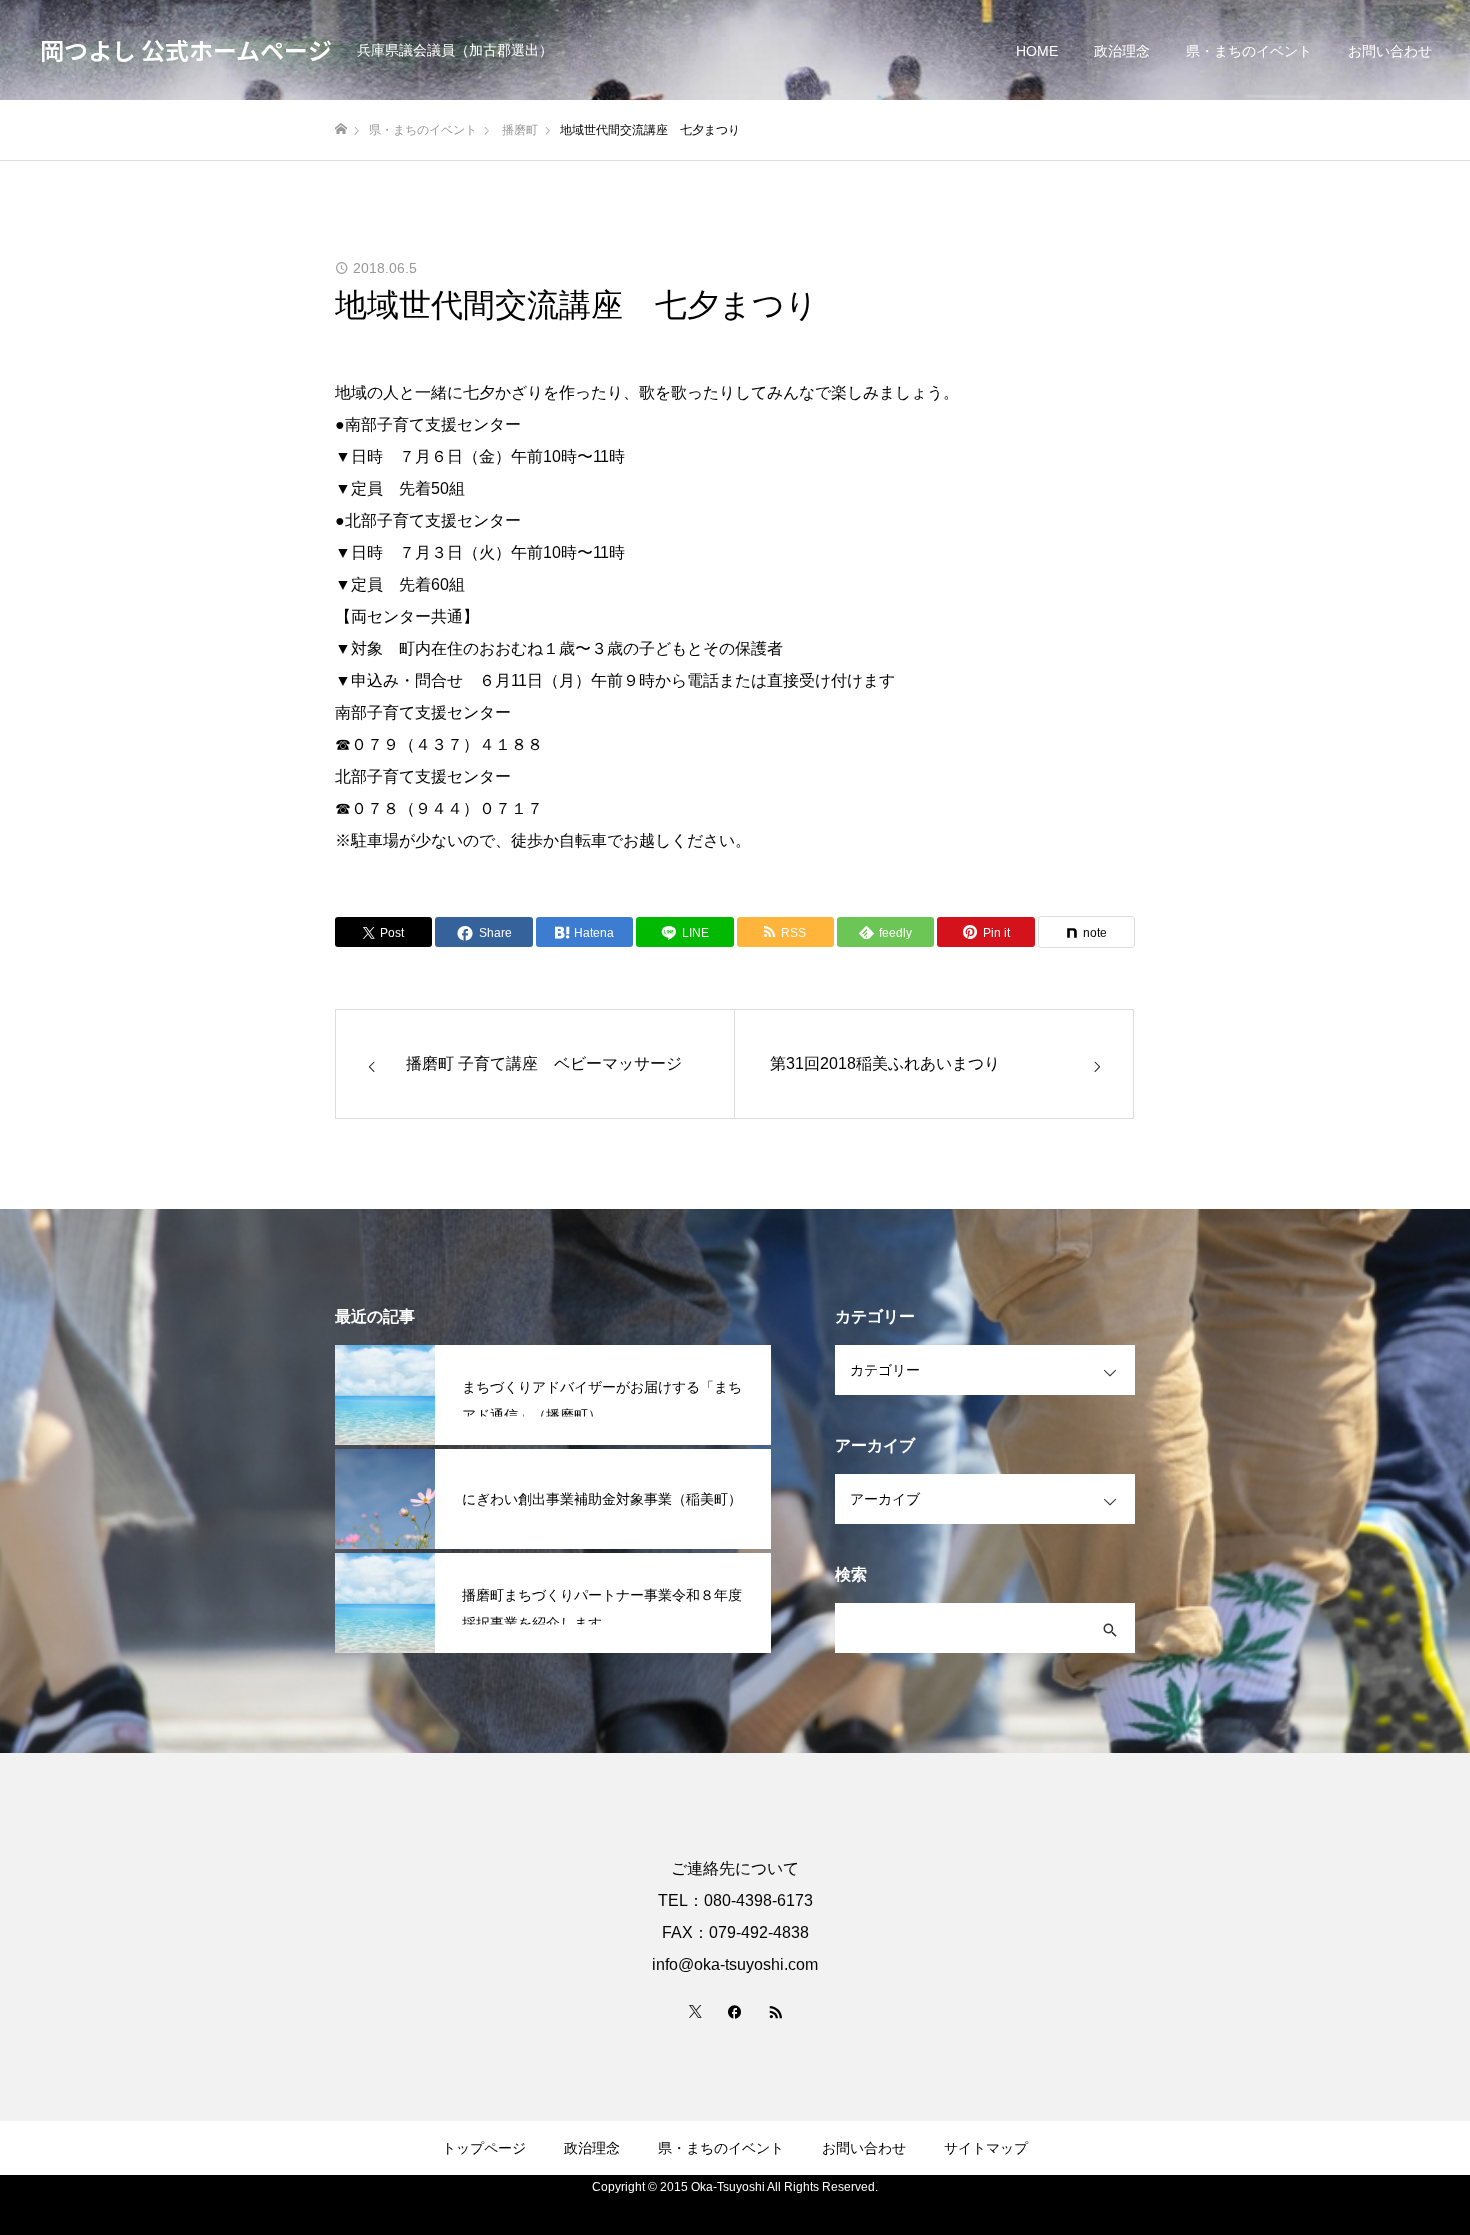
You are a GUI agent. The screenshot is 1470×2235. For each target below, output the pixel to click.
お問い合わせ (1390, 51)
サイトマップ (986, 2148)
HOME (1037, 51)
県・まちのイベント (1249, 51)
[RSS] (775, 2011)
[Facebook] (735, 2011)
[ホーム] (341, 129)
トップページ (484, 2148)
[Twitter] (695, 2011)
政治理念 (1122, 51)
